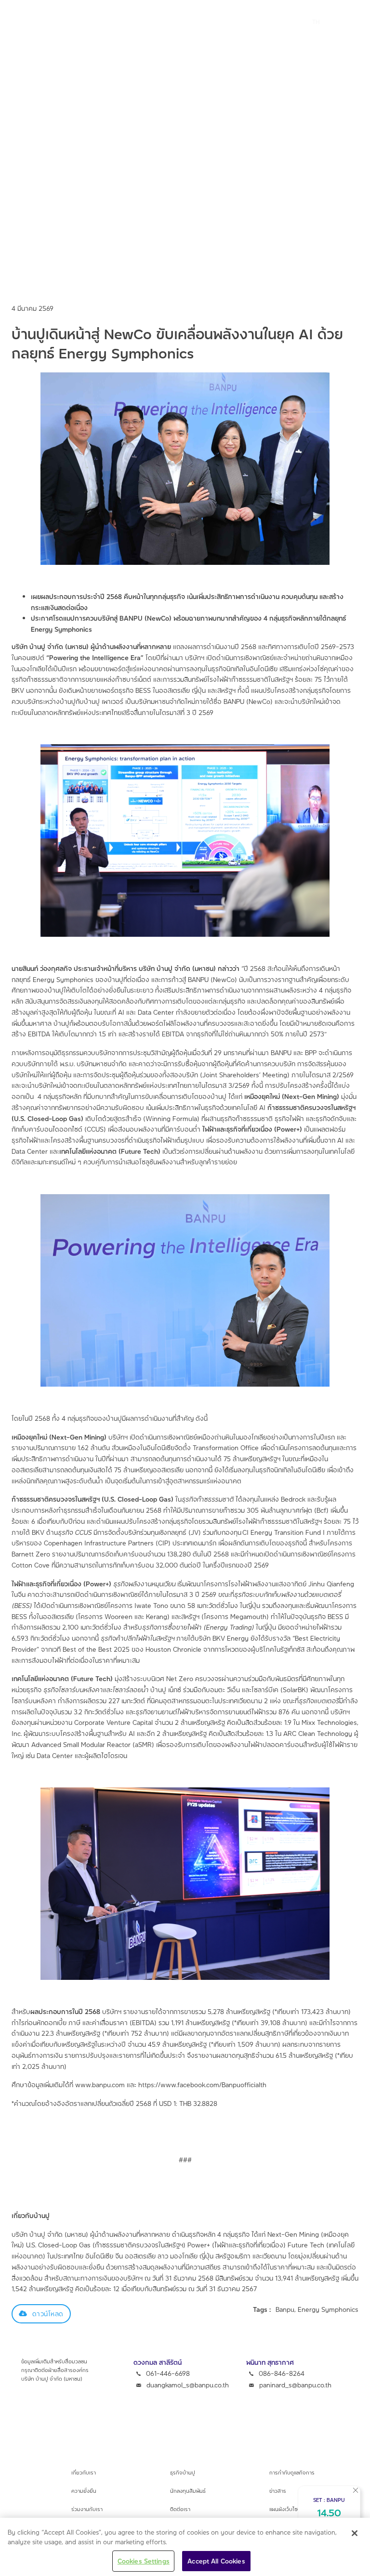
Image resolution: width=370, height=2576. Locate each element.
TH (316, 22)
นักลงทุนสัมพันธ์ (188, 2491)
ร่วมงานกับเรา (87, 2509)
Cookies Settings (144, 2561)
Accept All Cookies (216, 2561)
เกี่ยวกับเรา (84, 2472)
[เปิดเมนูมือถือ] (277, 22)
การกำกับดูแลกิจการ (292, 2472)
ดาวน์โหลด (48, 2314)
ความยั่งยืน (84, 2491)
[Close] (355, 2533)
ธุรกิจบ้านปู (183, 2472)
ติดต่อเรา (180, 2509)
